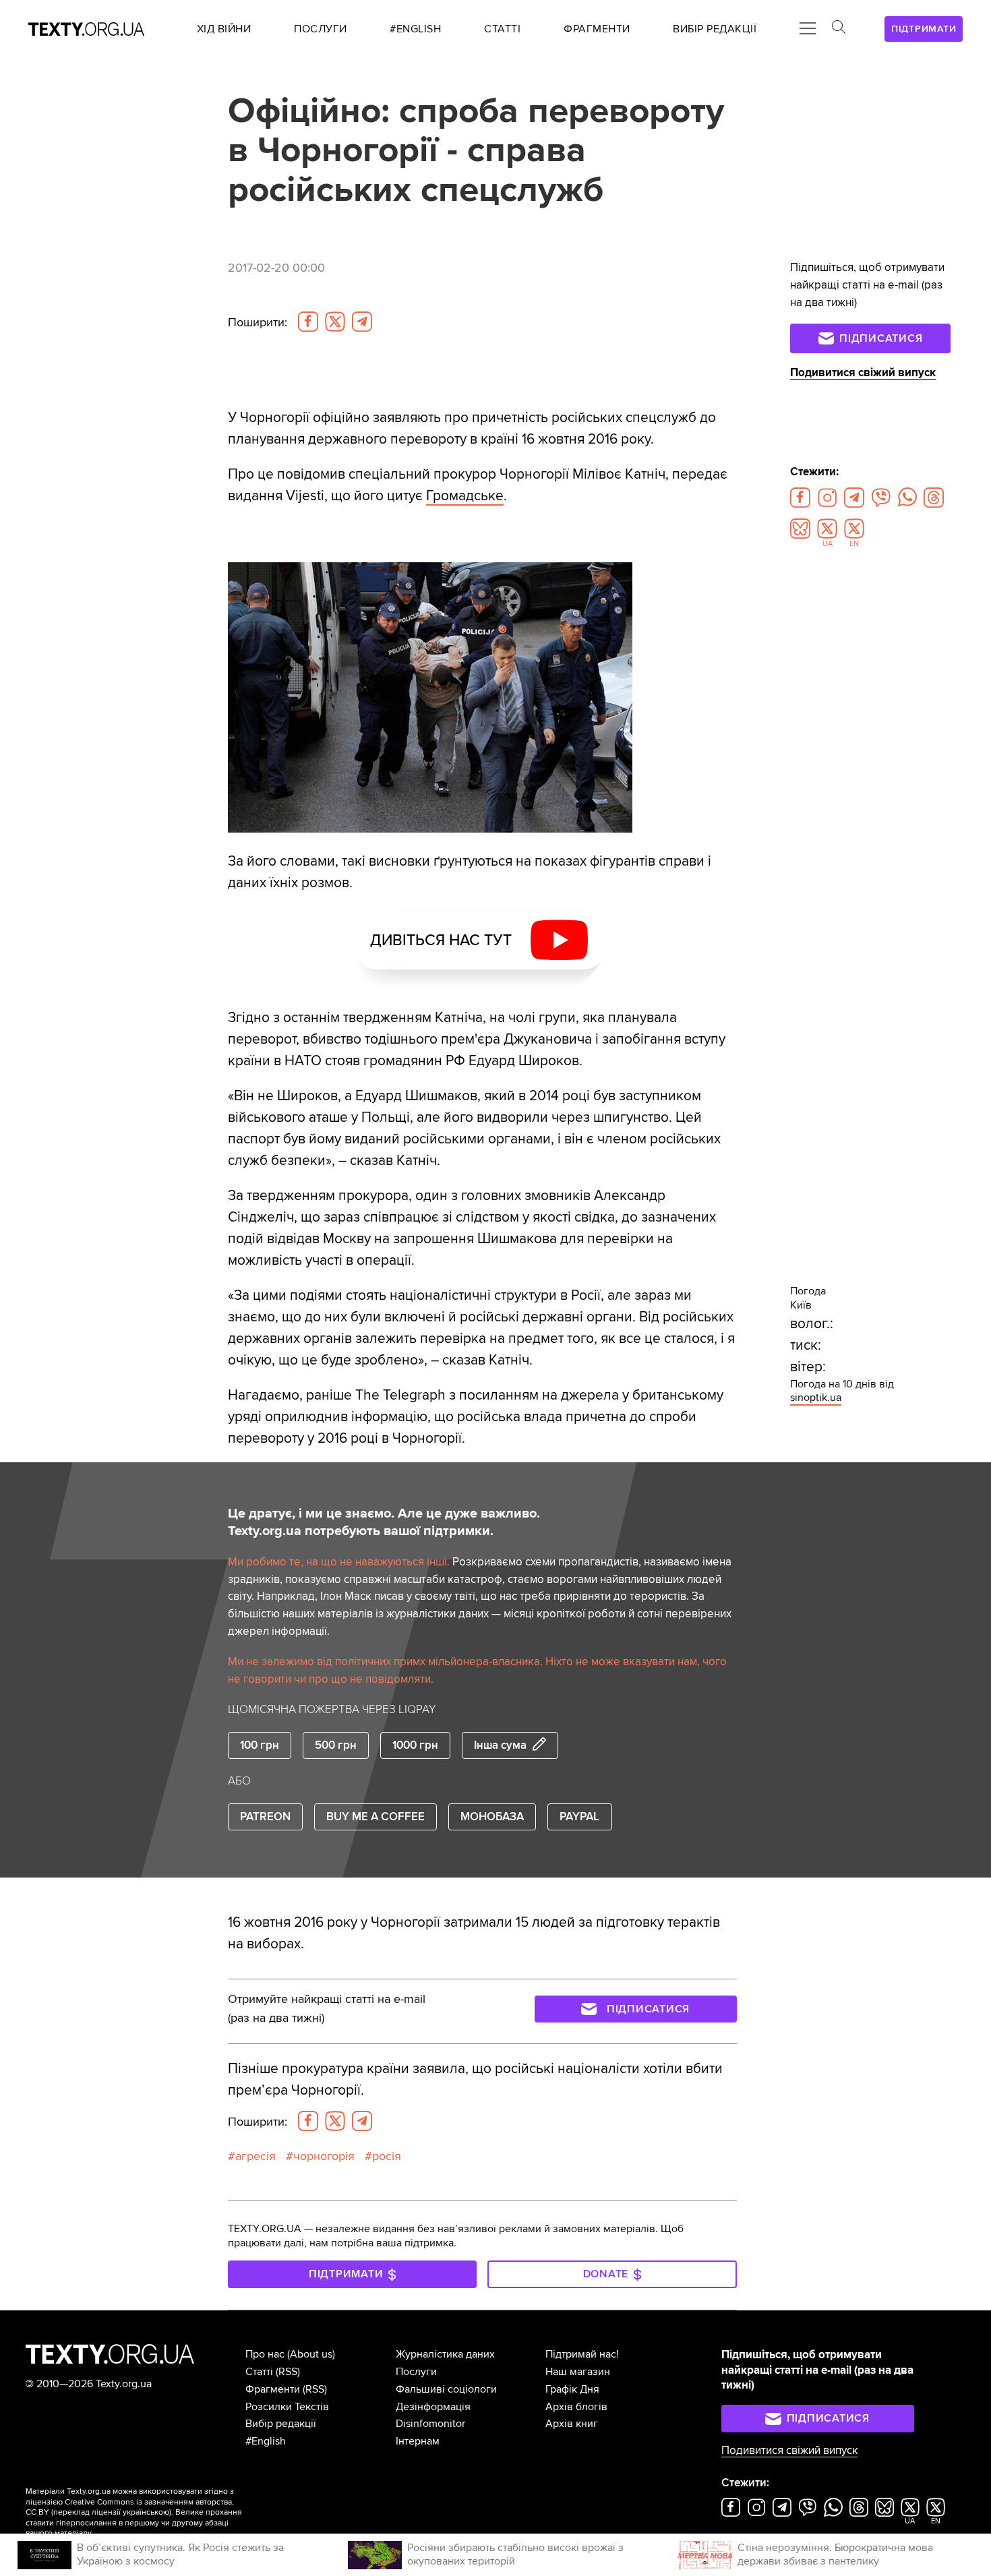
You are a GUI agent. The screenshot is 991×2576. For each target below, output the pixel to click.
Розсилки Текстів (287, 2407)
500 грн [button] (336, 1745)
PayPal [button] (579, 1817)
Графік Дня (572, 2389)
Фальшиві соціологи (446, 2389)
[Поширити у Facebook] (308, 322)
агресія (256, 2156)
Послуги (416, 2372)
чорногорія (324, 2156)
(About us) (311, 2354)
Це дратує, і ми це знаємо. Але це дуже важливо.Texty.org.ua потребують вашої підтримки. (384, 1522)
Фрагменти (273, 2389)
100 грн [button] (260, 1745)
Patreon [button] (265, 1817)
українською (146, 2512)
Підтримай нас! (582, 2354)
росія (387, 2156)
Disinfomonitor (430, 2424)
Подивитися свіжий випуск (863, 372)
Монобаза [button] (492, 1817)
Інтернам (418, 2441)
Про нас (265, 2354)
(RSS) (288, 2372)
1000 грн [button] (415, 1745)
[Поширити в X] (335, 322)
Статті (259, 2372)
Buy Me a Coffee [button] (376, 1817)
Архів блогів (576, 2407)
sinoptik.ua (816, 1398)
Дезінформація (433, 2407)
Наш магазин (578, 2372)
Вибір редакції (281, 2424)
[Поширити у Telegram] (362, 322)
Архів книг (572, 2424)
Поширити (258, 322)
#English (266, 2441)
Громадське (465, 496)
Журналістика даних (445, 2354)
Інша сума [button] (500, 1745)
